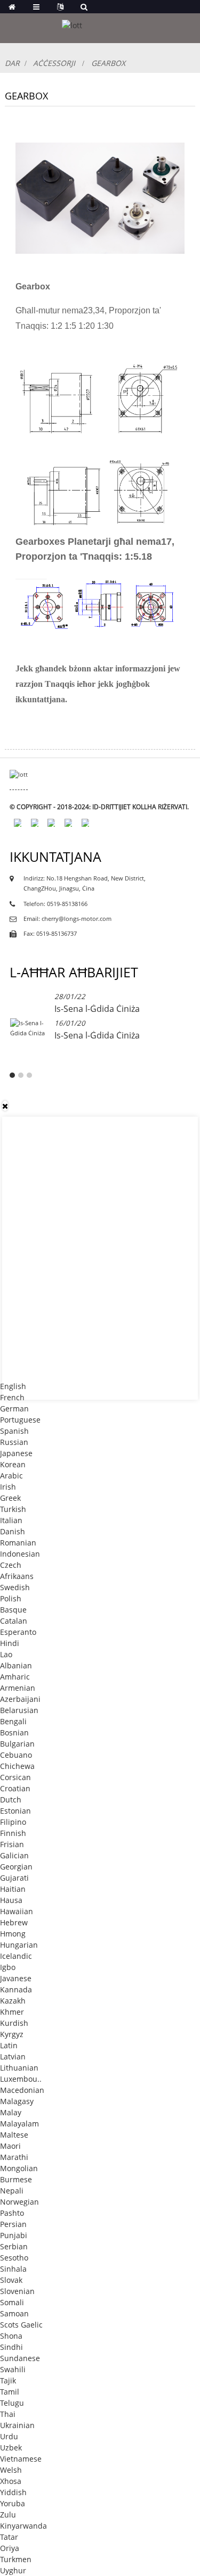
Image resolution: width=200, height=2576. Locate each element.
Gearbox (108, 63)
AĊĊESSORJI (54, 63)
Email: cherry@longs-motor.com (67, 919)
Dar (12, 63)
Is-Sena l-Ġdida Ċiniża (97, 1009)
